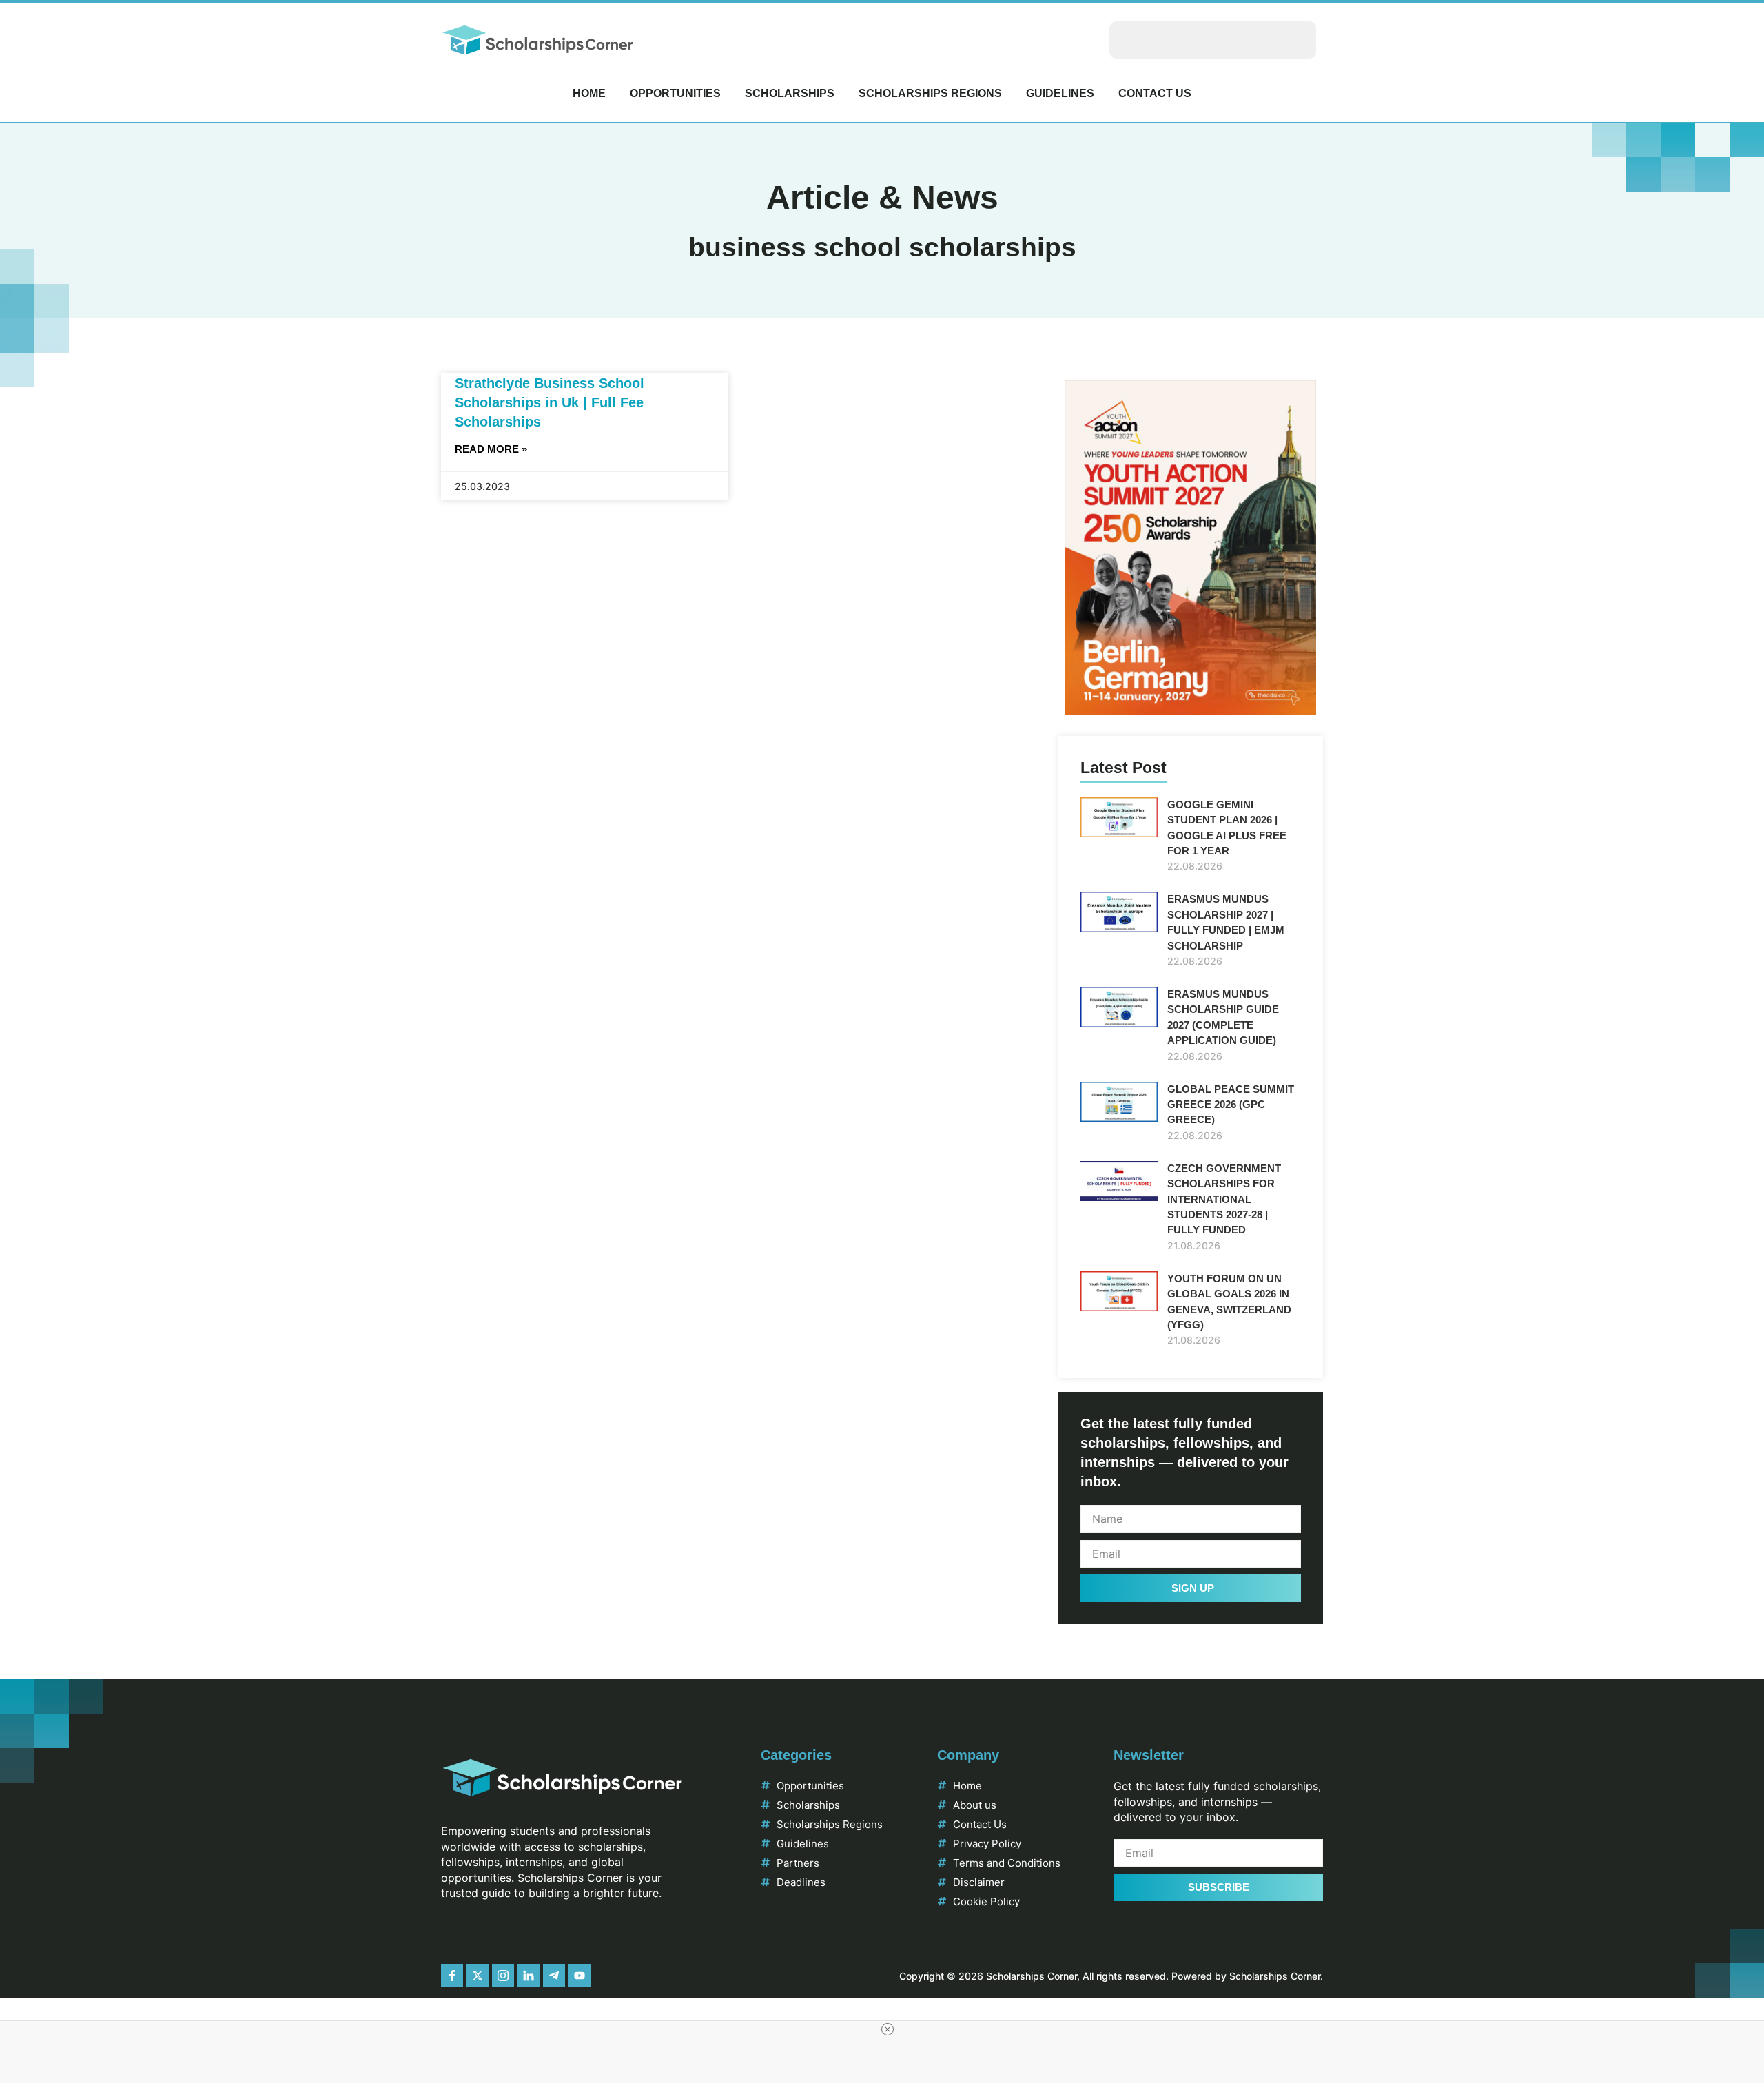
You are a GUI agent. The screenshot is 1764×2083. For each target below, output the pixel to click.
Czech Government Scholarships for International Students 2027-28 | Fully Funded (1224, 1199)
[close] (888, 2029)
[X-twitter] (478, 1976)
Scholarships (790, 93)
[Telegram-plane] (554, 1976)
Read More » (491, 449)
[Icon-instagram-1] (503, 1976)
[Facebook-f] (452, 1976)
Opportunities (675, 93)
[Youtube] (580, 1976)
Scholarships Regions (930, 93)
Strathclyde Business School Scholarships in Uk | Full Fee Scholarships (550, 402)
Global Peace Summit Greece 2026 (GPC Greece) (1231, 1105)
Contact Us (1155, 93)
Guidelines (1060, 93)
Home (589, 93)
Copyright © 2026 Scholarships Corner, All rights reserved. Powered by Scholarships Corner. (1111, 1976)
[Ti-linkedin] (529, 1976)
